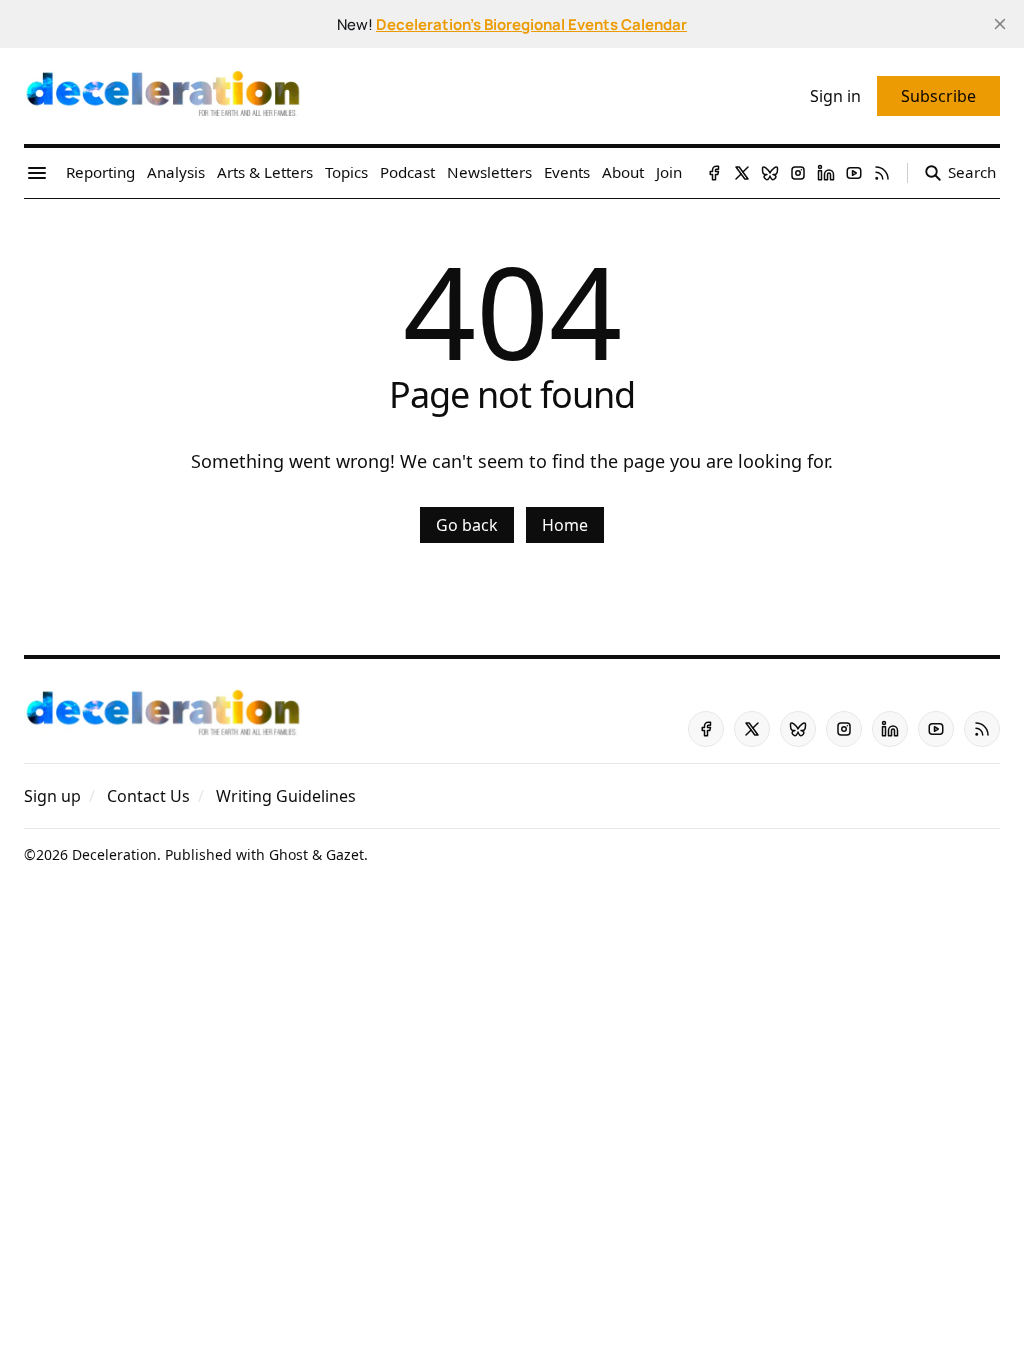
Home (565, 525)
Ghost (288, 854)
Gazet (345, 854)
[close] (1000, 24)
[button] (52, 796)
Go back (467, 525)
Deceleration (114, 854)
